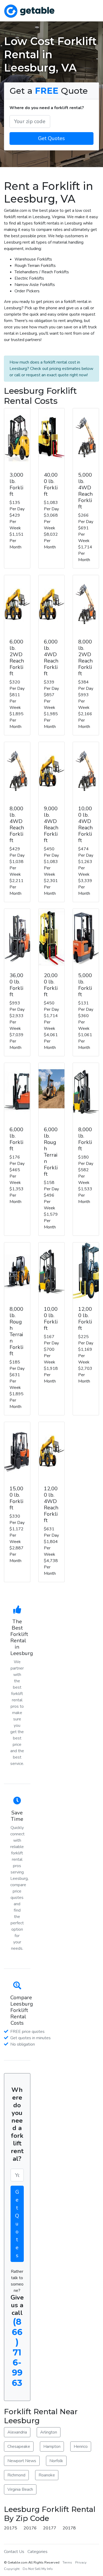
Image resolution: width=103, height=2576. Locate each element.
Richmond (16, 2475)
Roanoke (47, 2475)
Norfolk (56, 2461)
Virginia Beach (20, 2489)
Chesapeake (19, 2447)
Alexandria (17, 2432)
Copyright (12, 2569)
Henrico (81, 2447)
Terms (67, 2562)
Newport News (22, 2461)
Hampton (52, 2447)
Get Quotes (51, 138)
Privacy (81, 2562)
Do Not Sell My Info (38, 2569)
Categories (38, 2552)
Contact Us (14, 2552)
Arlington (49, 2432)
